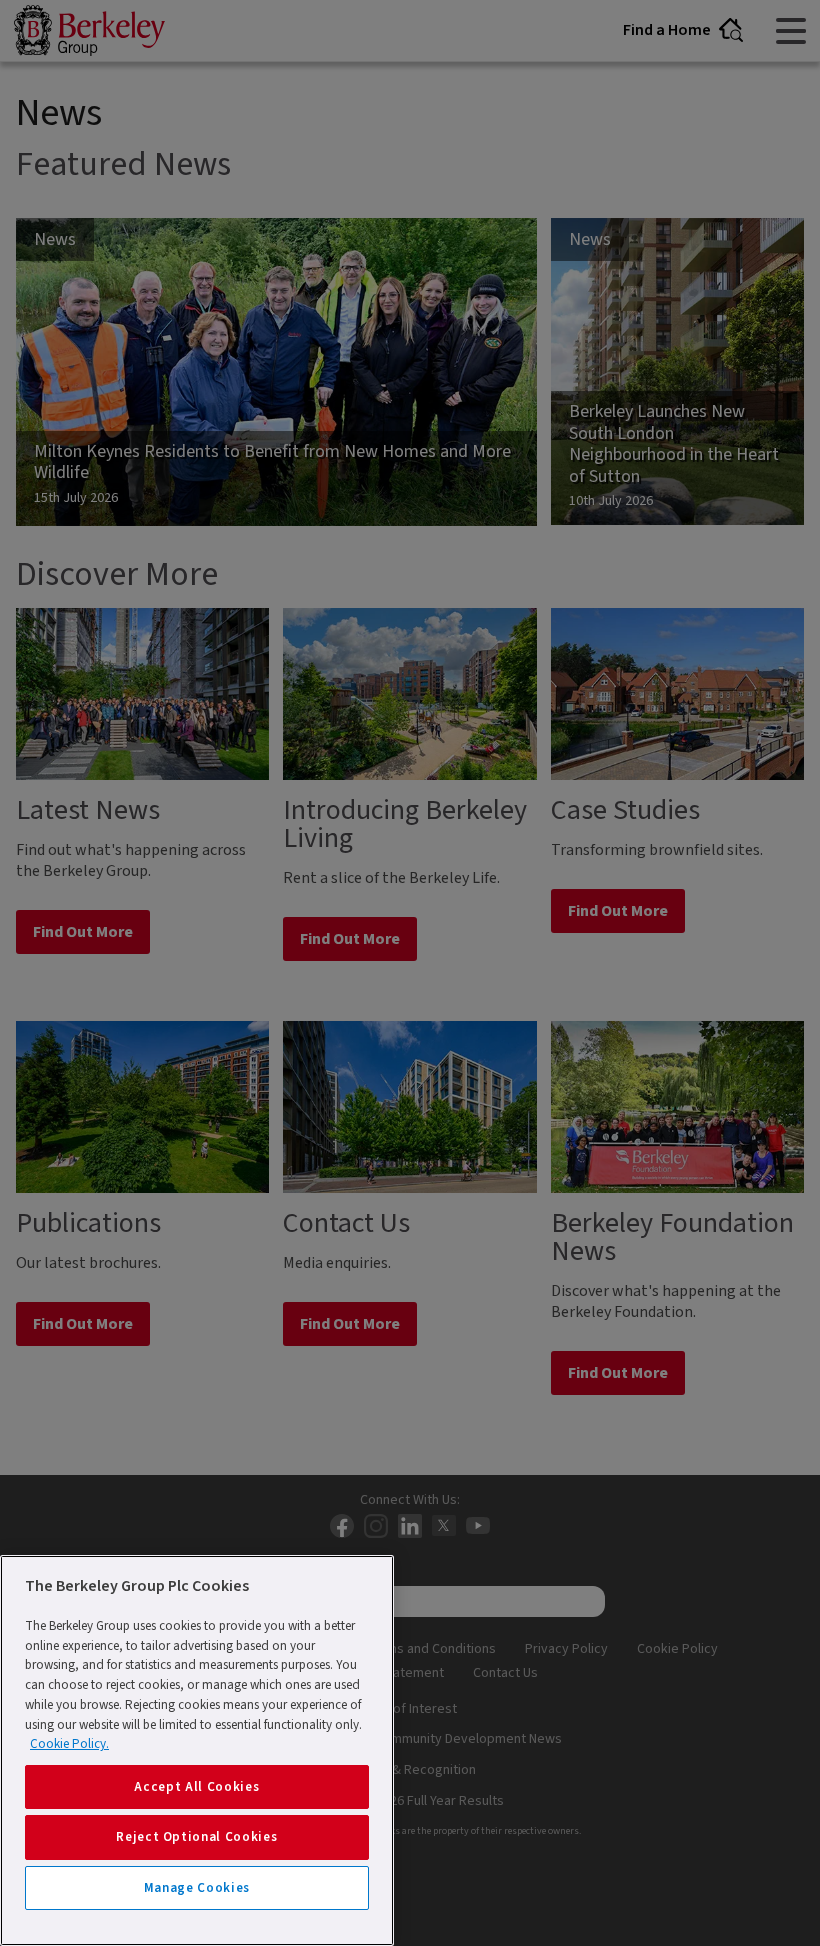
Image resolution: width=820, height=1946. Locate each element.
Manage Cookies (197, 1888)
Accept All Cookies (196, 1787)
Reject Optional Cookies (196, 1837)
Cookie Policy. (69, 1744)
